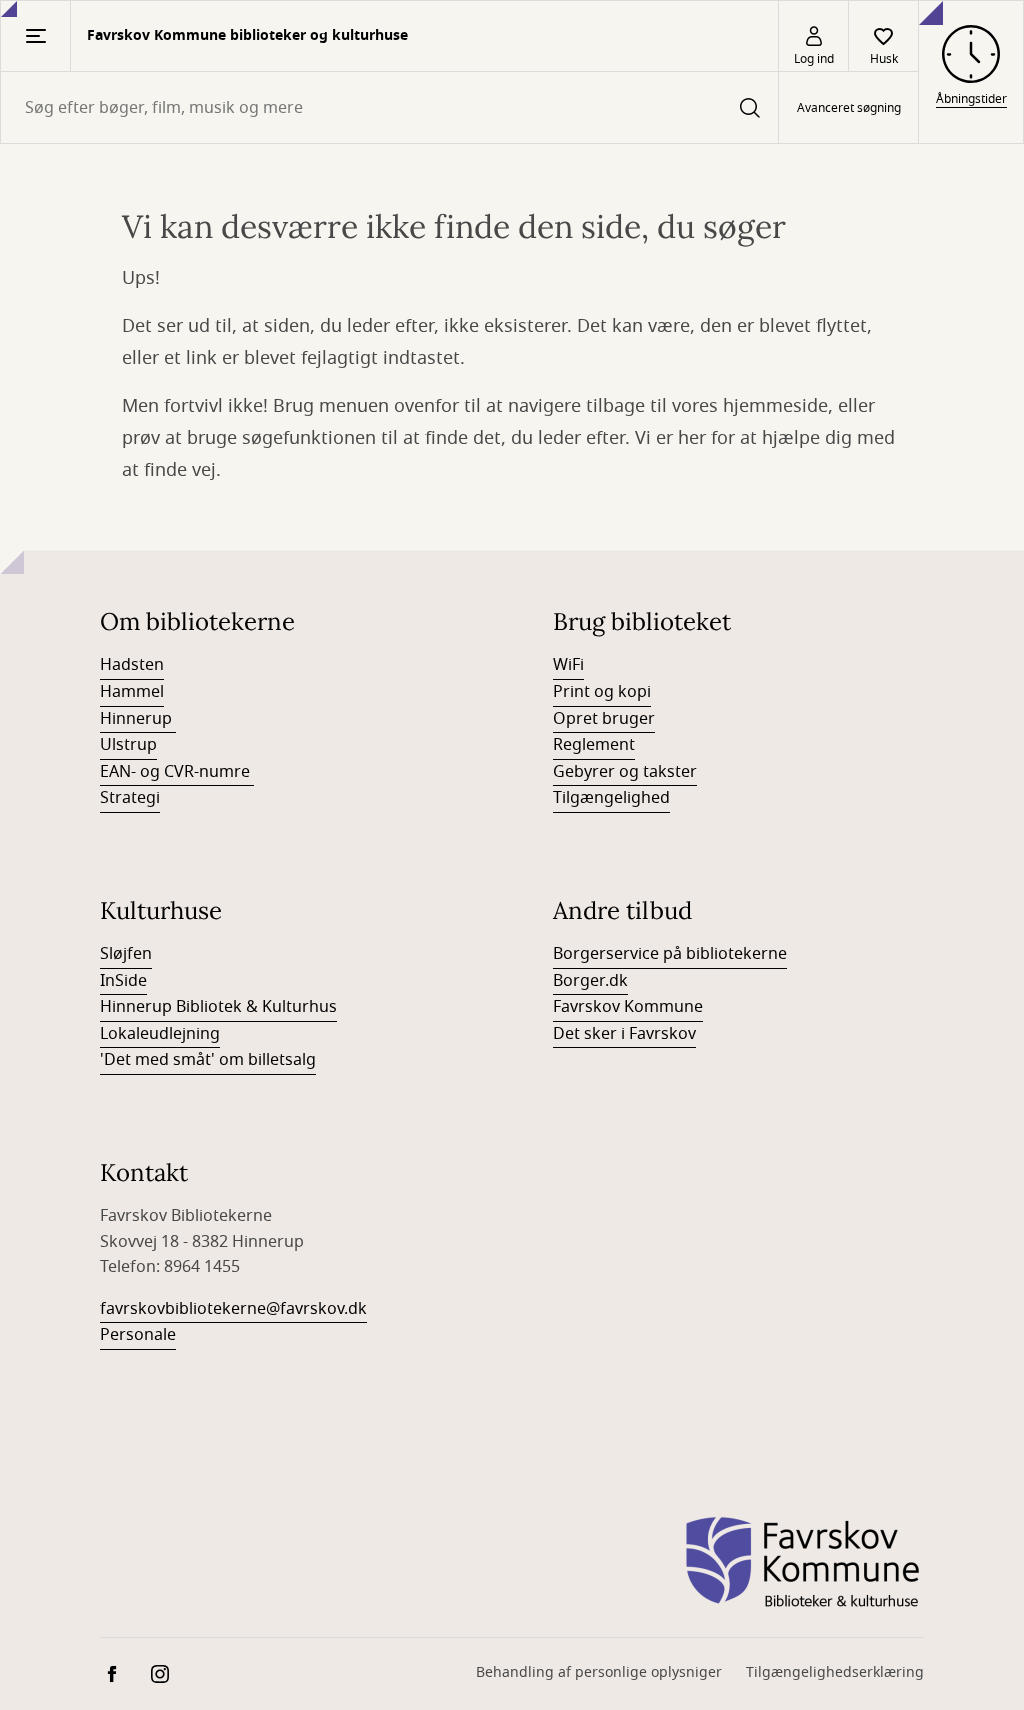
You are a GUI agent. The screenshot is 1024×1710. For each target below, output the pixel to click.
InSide (123, 981)
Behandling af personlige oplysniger (599, 1672)
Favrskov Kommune (628, 1007)
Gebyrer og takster (625, 772)
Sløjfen (126, 954)
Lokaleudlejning (160, 1034)
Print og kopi (602, 692)
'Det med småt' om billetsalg (208, 1060)
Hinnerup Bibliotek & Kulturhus (218, 1007)
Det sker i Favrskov (624, 1034)
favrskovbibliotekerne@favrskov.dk (233, 1309)
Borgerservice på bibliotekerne (670, 954)
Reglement (594, 745)
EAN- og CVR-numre (177, 772)
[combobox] (389, 107)
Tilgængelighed (611, 798)
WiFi (568, 665)
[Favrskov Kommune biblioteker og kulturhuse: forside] (803, 1563)
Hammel (132, 692)
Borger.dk (590, 981)
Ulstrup (128, 745)
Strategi (130, 798)
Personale (138, 1335)
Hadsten (132, 665)
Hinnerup (138, 719)
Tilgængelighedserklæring (835, 1672)
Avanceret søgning (849, 108)
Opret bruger (604, 719)
